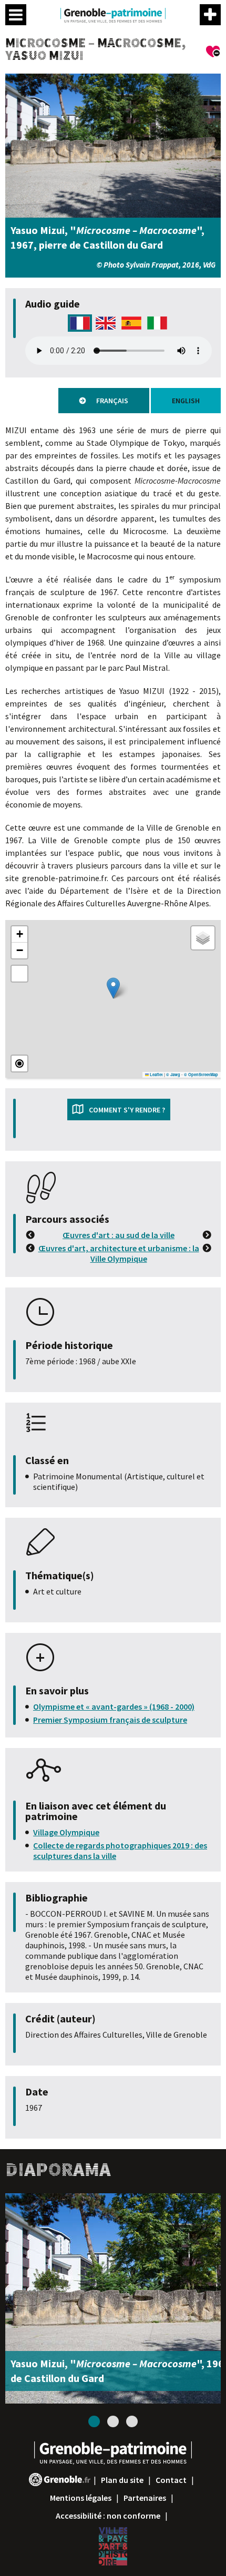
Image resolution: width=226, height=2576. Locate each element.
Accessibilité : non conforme (108, 2516)
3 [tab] (132, 2421)
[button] (113, 988)
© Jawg (173, 1075)
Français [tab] (112, 401)
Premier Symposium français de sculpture (110, 1720)
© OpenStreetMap (201, 1075)
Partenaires (145, 2498)
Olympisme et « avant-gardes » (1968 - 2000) (114, 1706)
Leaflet (156, 1075)
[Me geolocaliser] (19, 1064)
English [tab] (186, 401)
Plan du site (122, 2480)
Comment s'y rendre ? (127, 1110)
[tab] (80, 329)
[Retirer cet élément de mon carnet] (213, 53)
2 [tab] (113, 2421)
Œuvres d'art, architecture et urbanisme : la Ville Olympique (119, 1253)
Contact (171, 2480)
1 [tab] (94, 2421)
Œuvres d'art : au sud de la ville (119, 1235)
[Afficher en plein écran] (19, 974)
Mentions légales (81, 2498)
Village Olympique (66, 1832)
